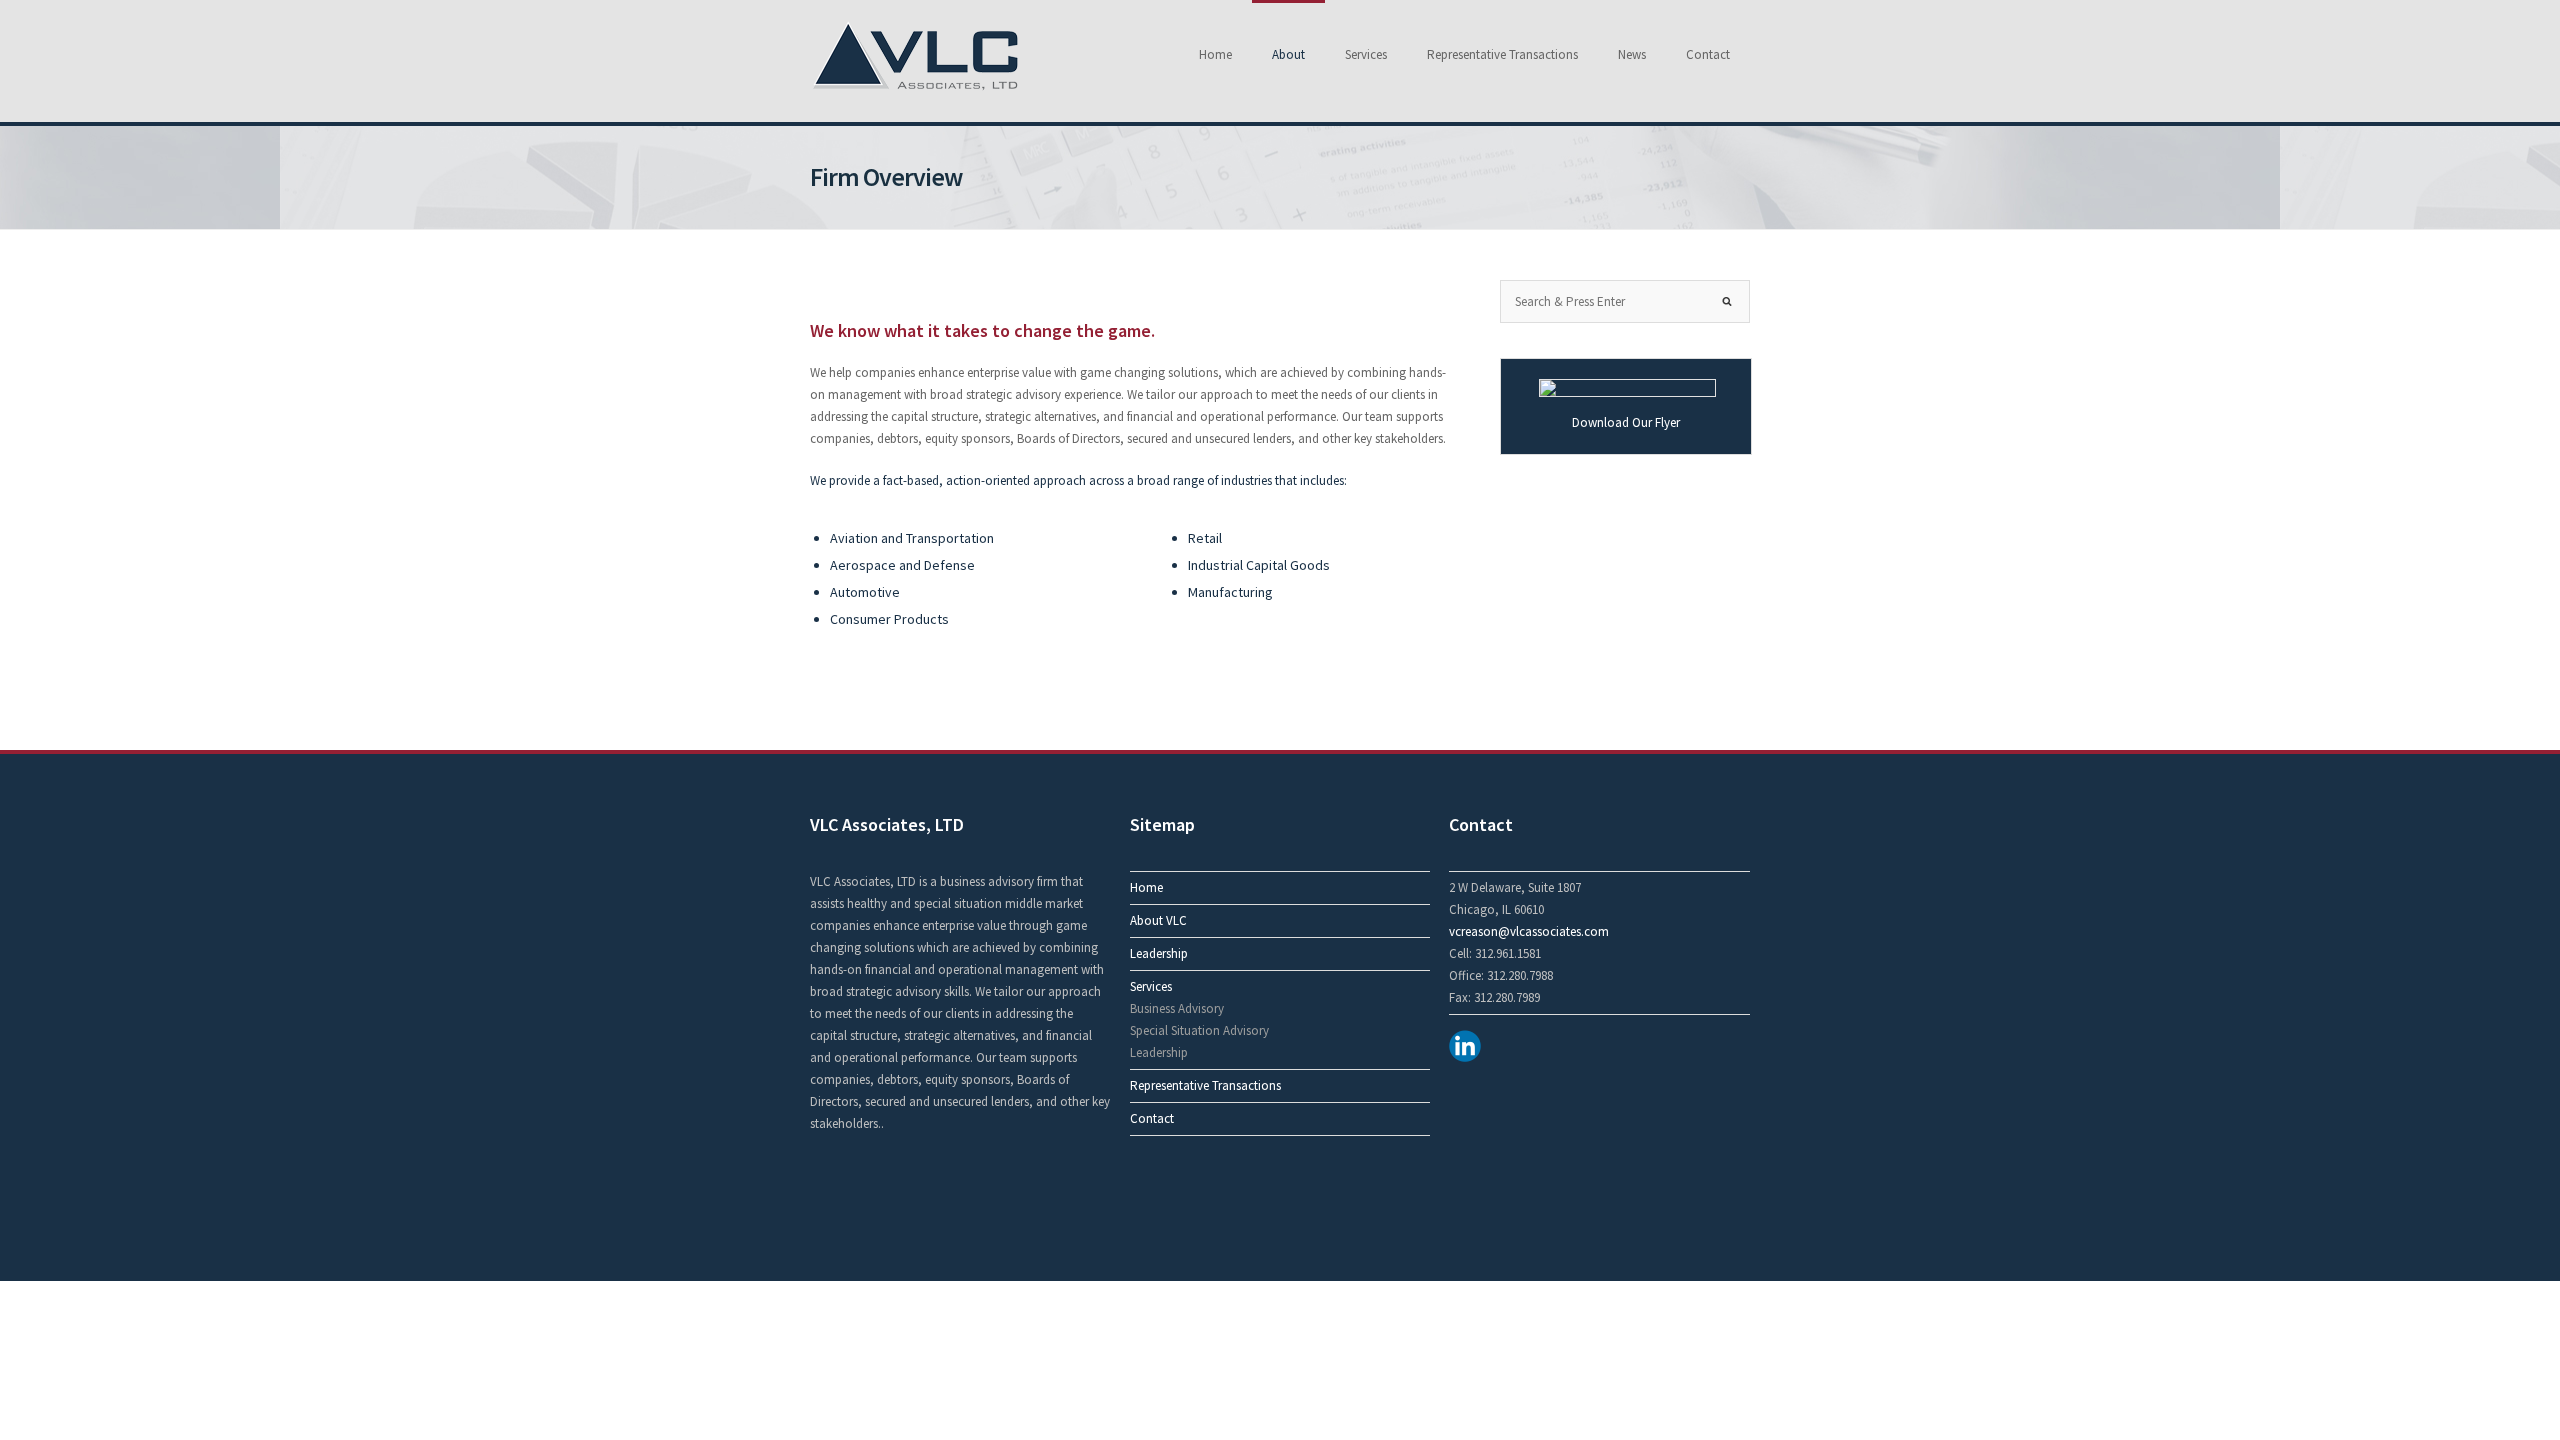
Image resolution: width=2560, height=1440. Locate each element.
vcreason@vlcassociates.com (1529, 931)
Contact (1708, 54)
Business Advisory (1177, 1008)
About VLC (1158, 920)
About (1288, 54)
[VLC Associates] (915, 90)
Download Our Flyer (1626, 422)
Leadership (1159, 953)
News (1632, 54)
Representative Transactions (1502, 54)
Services (1366, 54)
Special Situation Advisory (1199, 1030)
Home (1215, 54)
